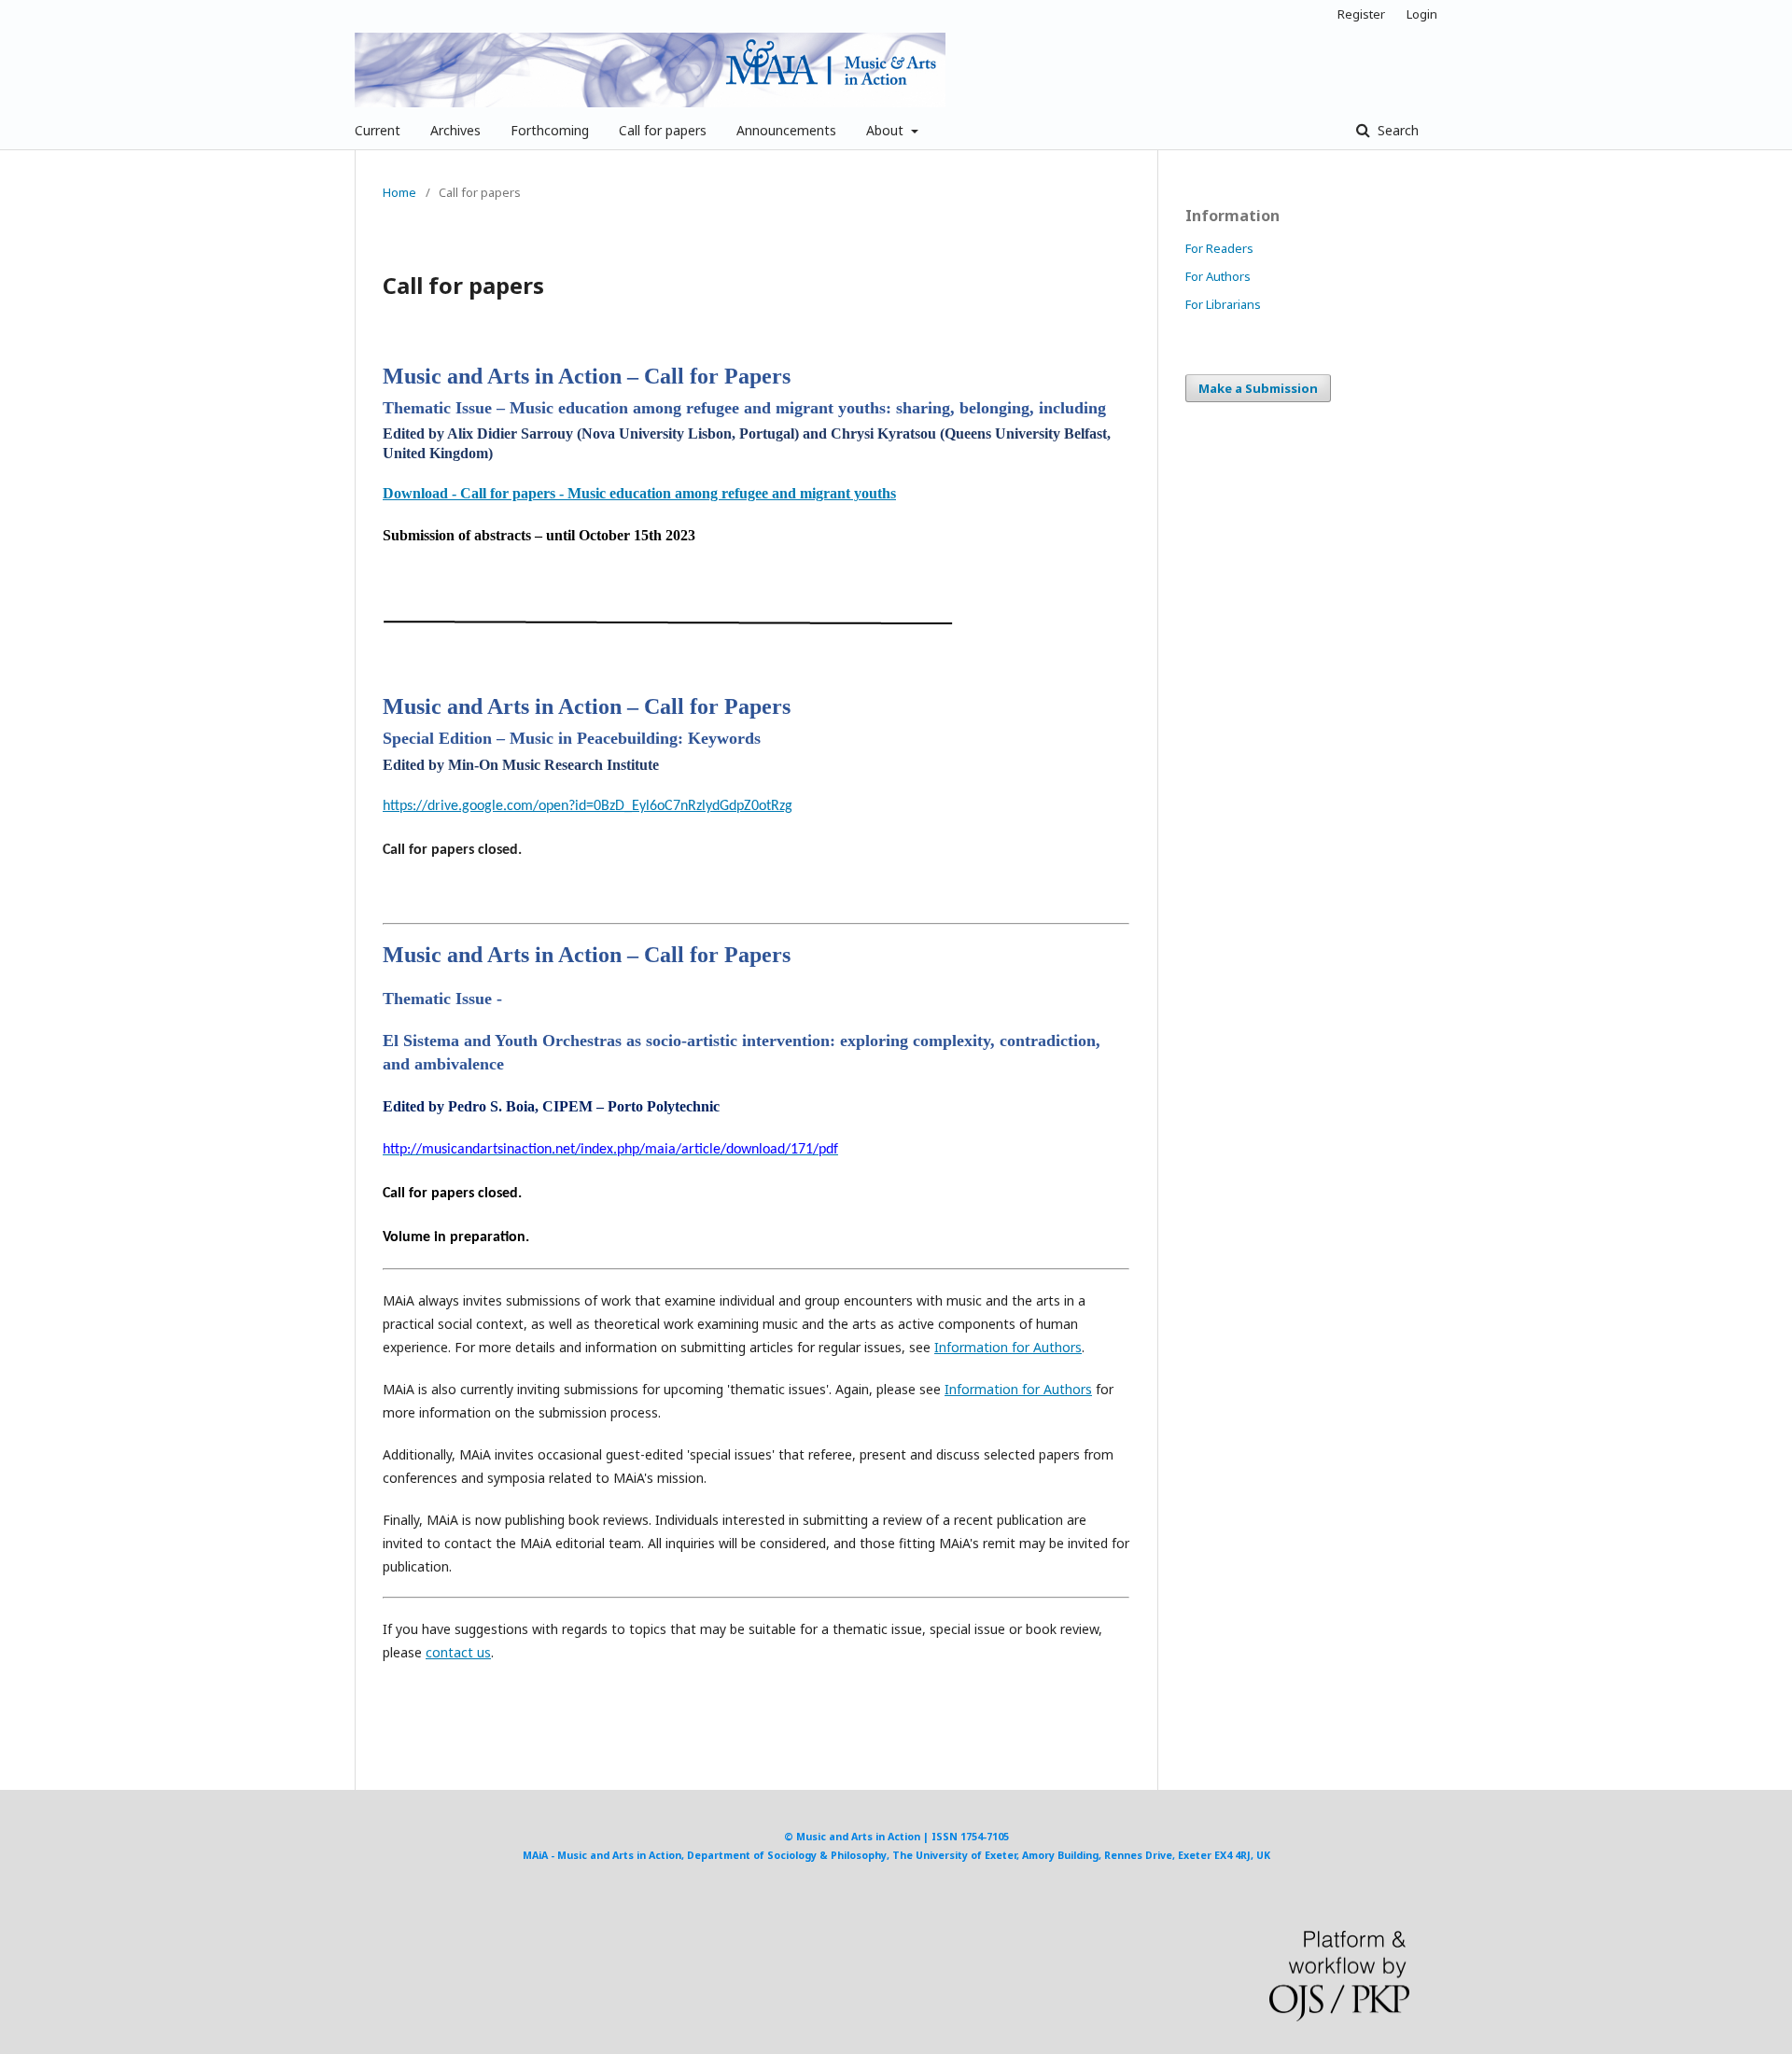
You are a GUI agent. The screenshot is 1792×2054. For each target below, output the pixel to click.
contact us (458, 1652)
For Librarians (1223, 304)
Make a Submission (1258, 388)
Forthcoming (550, 130)
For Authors (1218, 276)
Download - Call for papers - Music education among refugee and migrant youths (639, 493)
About (887, 130)
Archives (455, 130)
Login (1422, 14)
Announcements (786, 130)
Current (378, 130)
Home (399, 192)
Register (1361, 14)
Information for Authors (1008, 1347)
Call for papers (663, 130)
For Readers (1219, 248)
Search (1396, 130)
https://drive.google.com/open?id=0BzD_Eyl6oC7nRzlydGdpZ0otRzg (588, 806)
